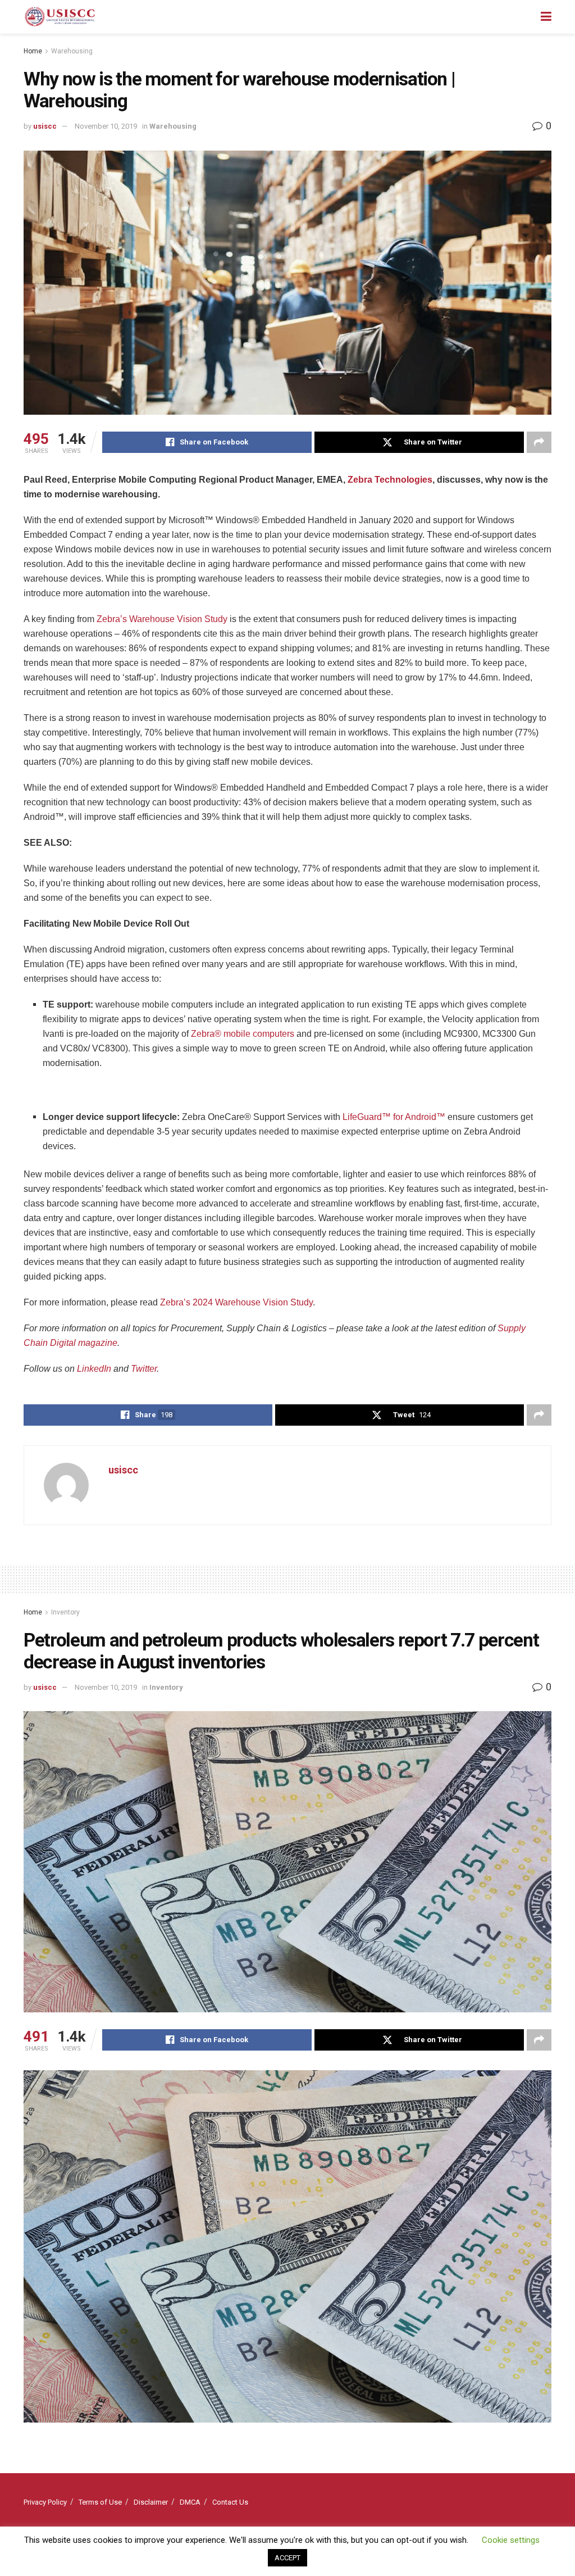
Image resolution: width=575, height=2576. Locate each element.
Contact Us (230, 2502)
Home (33, 51)
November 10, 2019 (106, 126)
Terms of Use (100, 2502)
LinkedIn (94, 1369)
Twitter (144, 1369)
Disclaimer (151, 2502)
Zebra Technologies (390, 480)
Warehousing (72, 51)
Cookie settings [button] (511, 2540)
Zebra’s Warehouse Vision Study (162, 619)
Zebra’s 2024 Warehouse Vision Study (236, 1302)
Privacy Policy (45, 2502)
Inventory (65, 1612)
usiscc (45, 126)
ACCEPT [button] (287, 2558)
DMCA (190, 2502)
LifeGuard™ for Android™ (394, 1117)
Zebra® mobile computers (243, 1034)
